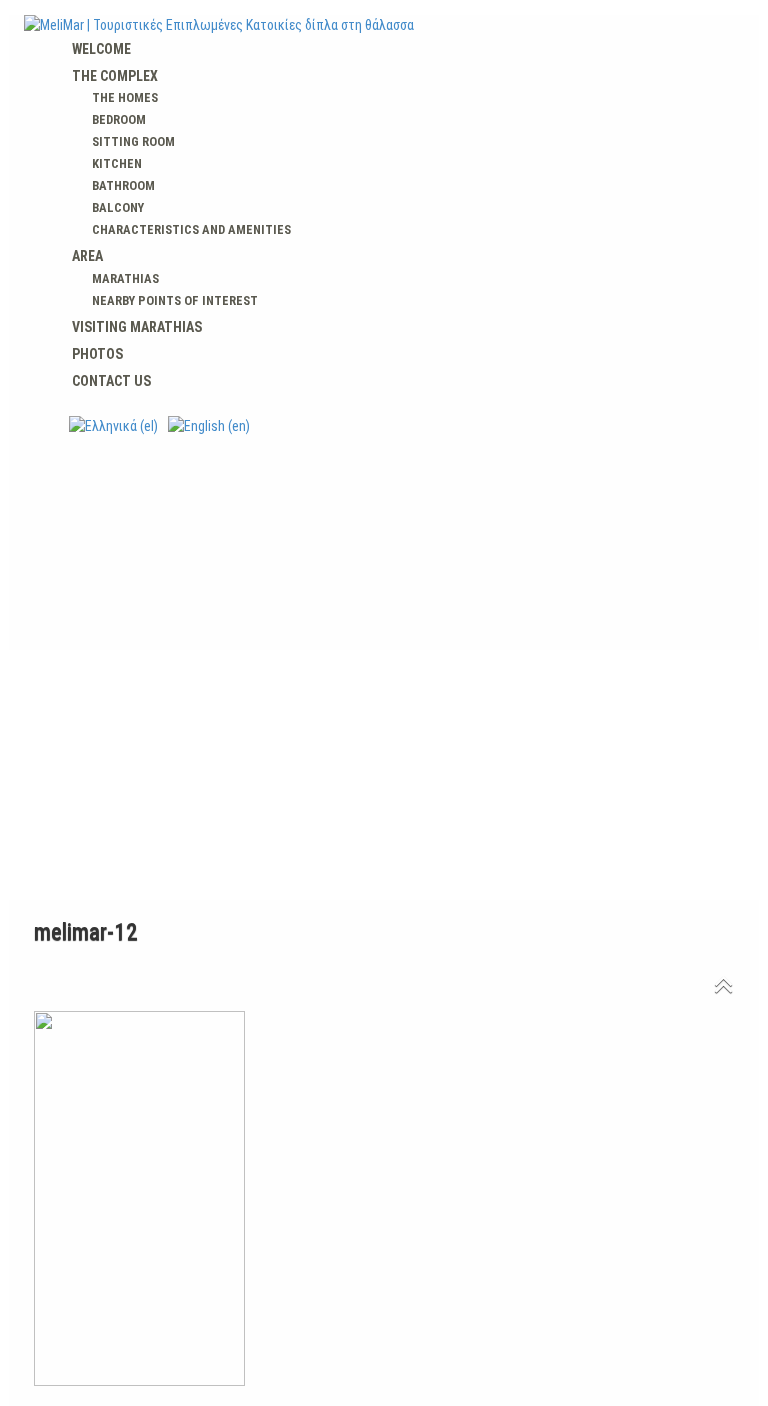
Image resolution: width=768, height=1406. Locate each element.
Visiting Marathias (137, 327)
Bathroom (123, 185)
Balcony (118, 207)
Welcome (101, 49)
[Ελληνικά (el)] (113, 425)
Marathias (125, 278)
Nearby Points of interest (175, 300)
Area (87, 256)
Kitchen (117, 163)
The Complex (115, 76)
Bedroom (119, 119)
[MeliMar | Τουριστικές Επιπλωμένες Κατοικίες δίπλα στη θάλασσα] (384, 25)
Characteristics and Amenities (191, 229)
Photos (97, 354)
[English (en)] (209, 425)
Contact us (111, 381)
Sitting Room (133, 141)
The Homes (125, 97)
